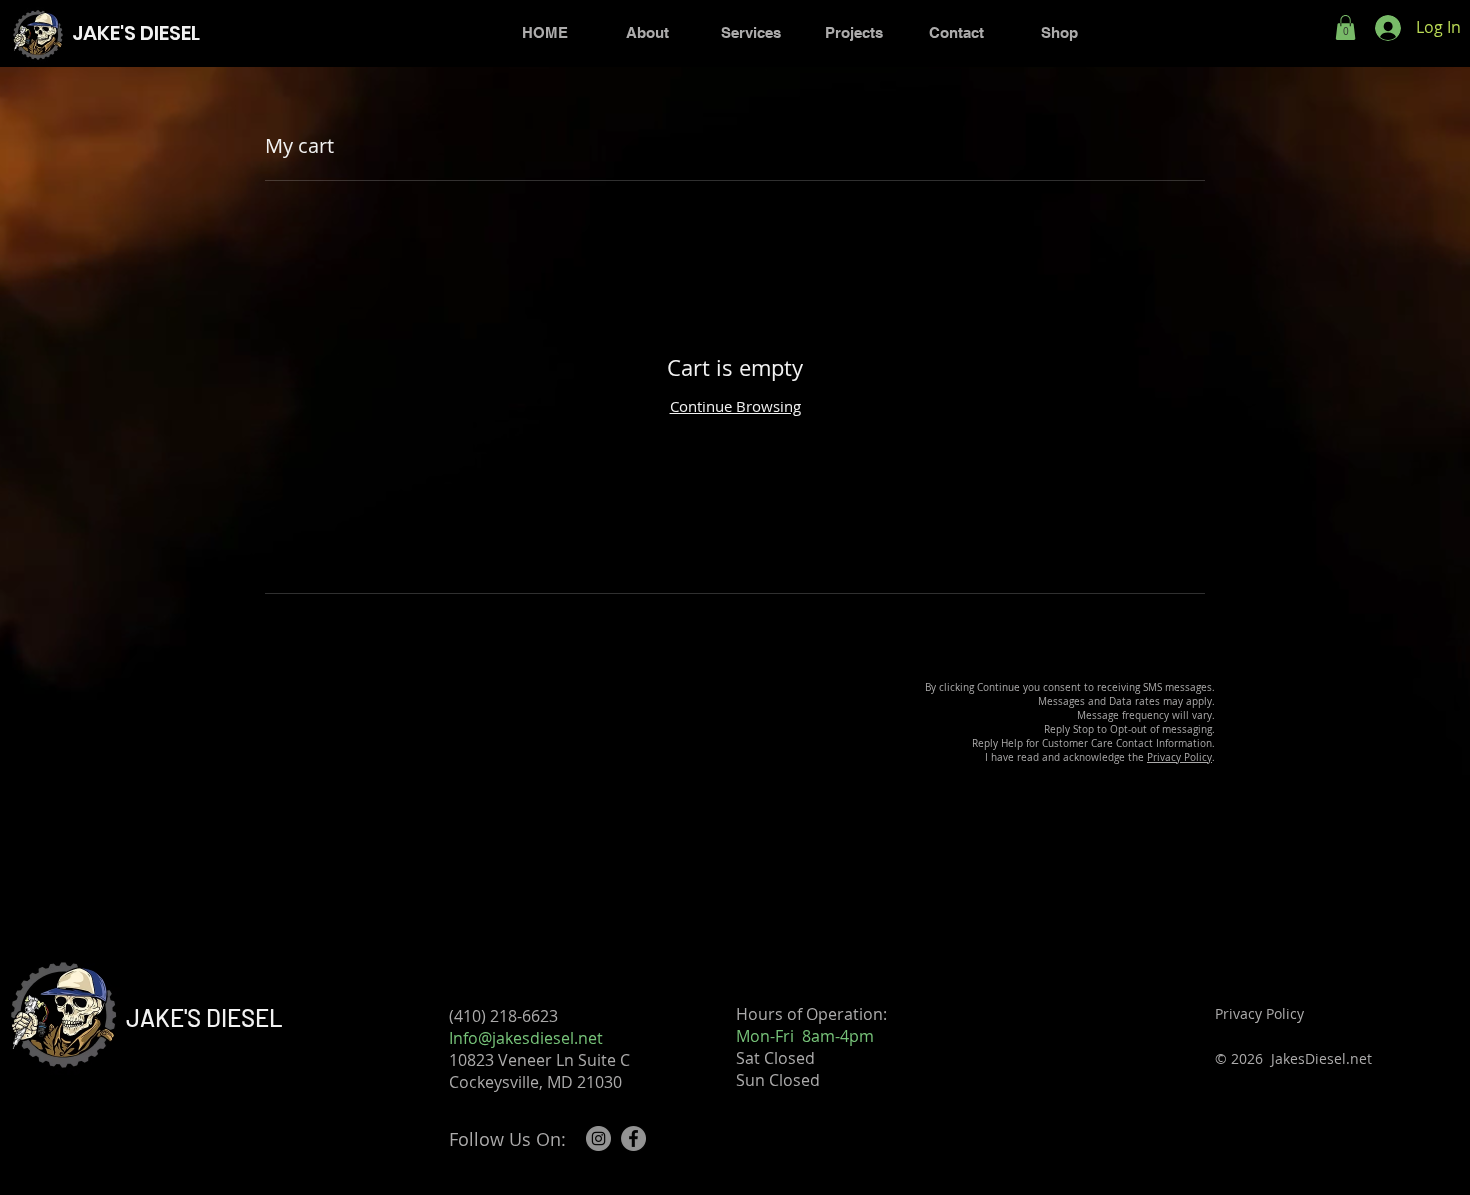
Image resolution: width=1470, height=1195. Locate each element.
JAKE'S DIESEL (204, 1017)
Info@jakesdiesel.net (526, 1038)
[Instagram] (598, 1138)
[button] (1345, 27)
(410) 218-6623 (515, 1016)
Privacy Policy (1179, 757)
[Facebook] (633, 1138)
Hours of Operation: (811, 1014)
